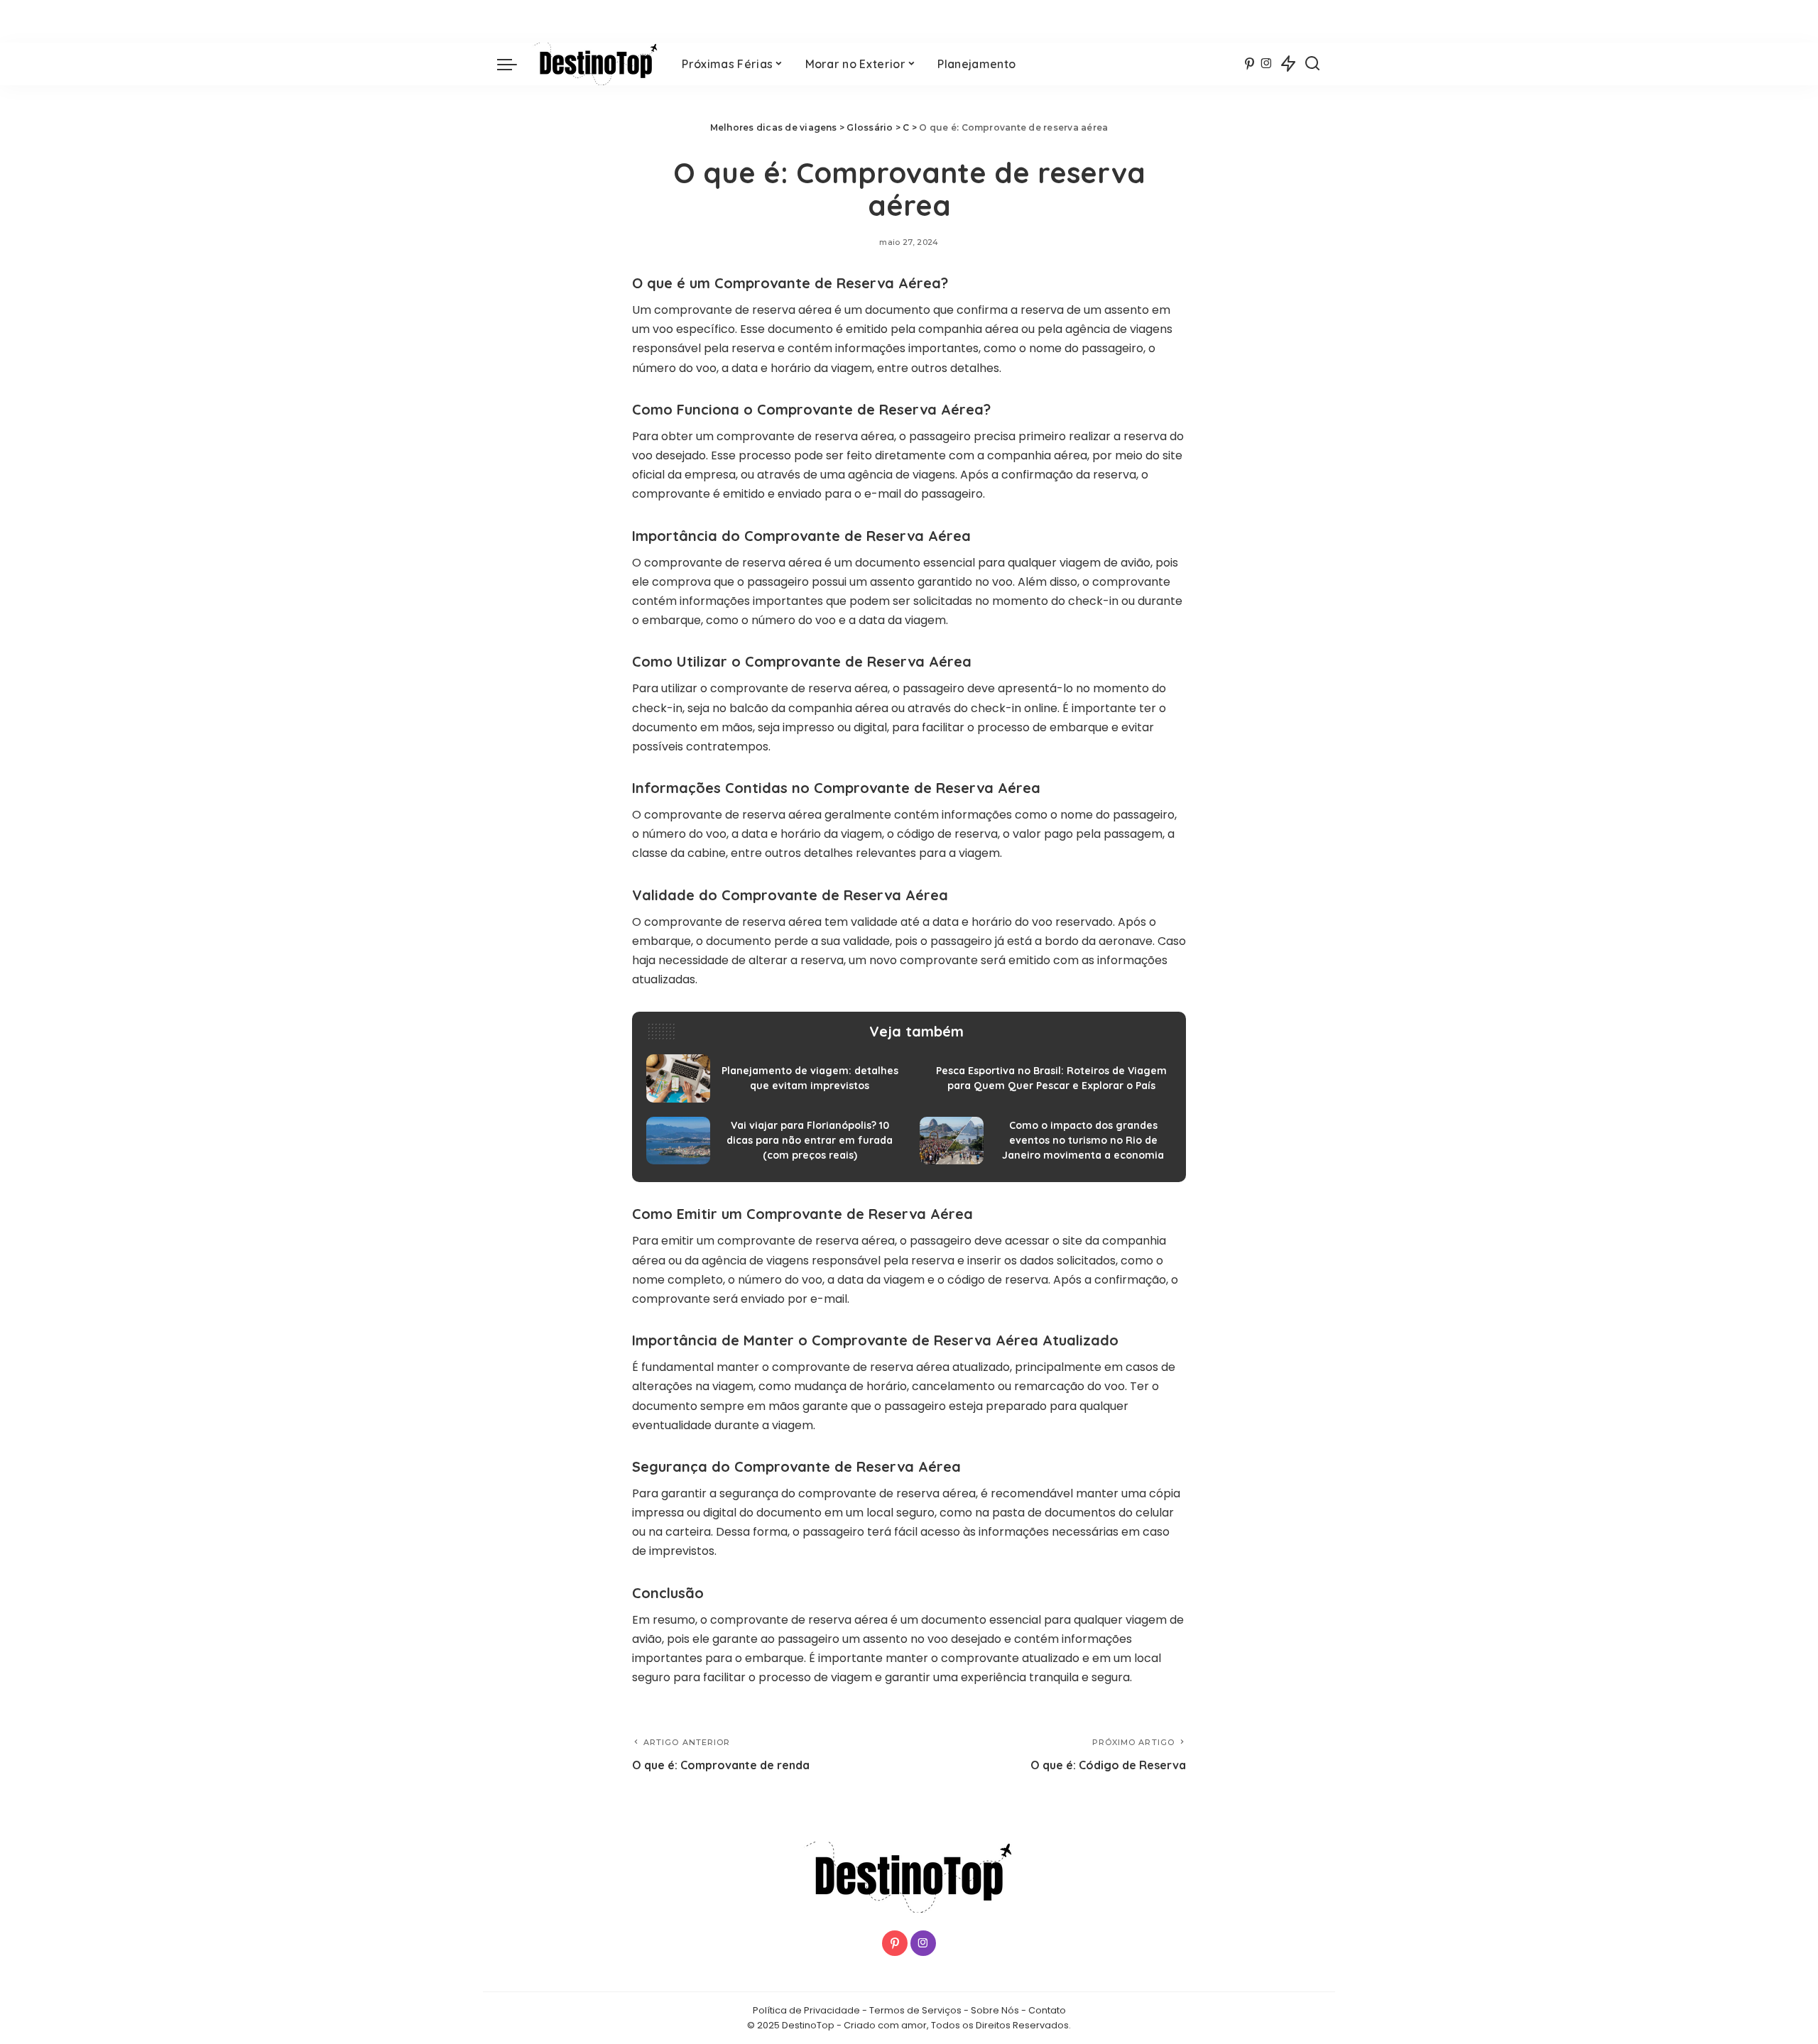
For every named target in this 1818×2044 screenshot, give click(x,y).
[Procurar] (1312, 64)
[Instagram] (1267, 64)
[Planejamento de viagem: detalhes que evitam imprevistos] (772, 1078)
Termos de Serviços (915, 2010)
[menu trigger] (514, 64)
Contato (1047, 2010)
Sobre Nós (995, 2010)
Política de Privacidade (806, 2010)
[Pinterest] (1250, 64)
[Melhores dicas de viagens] (596, 64)
